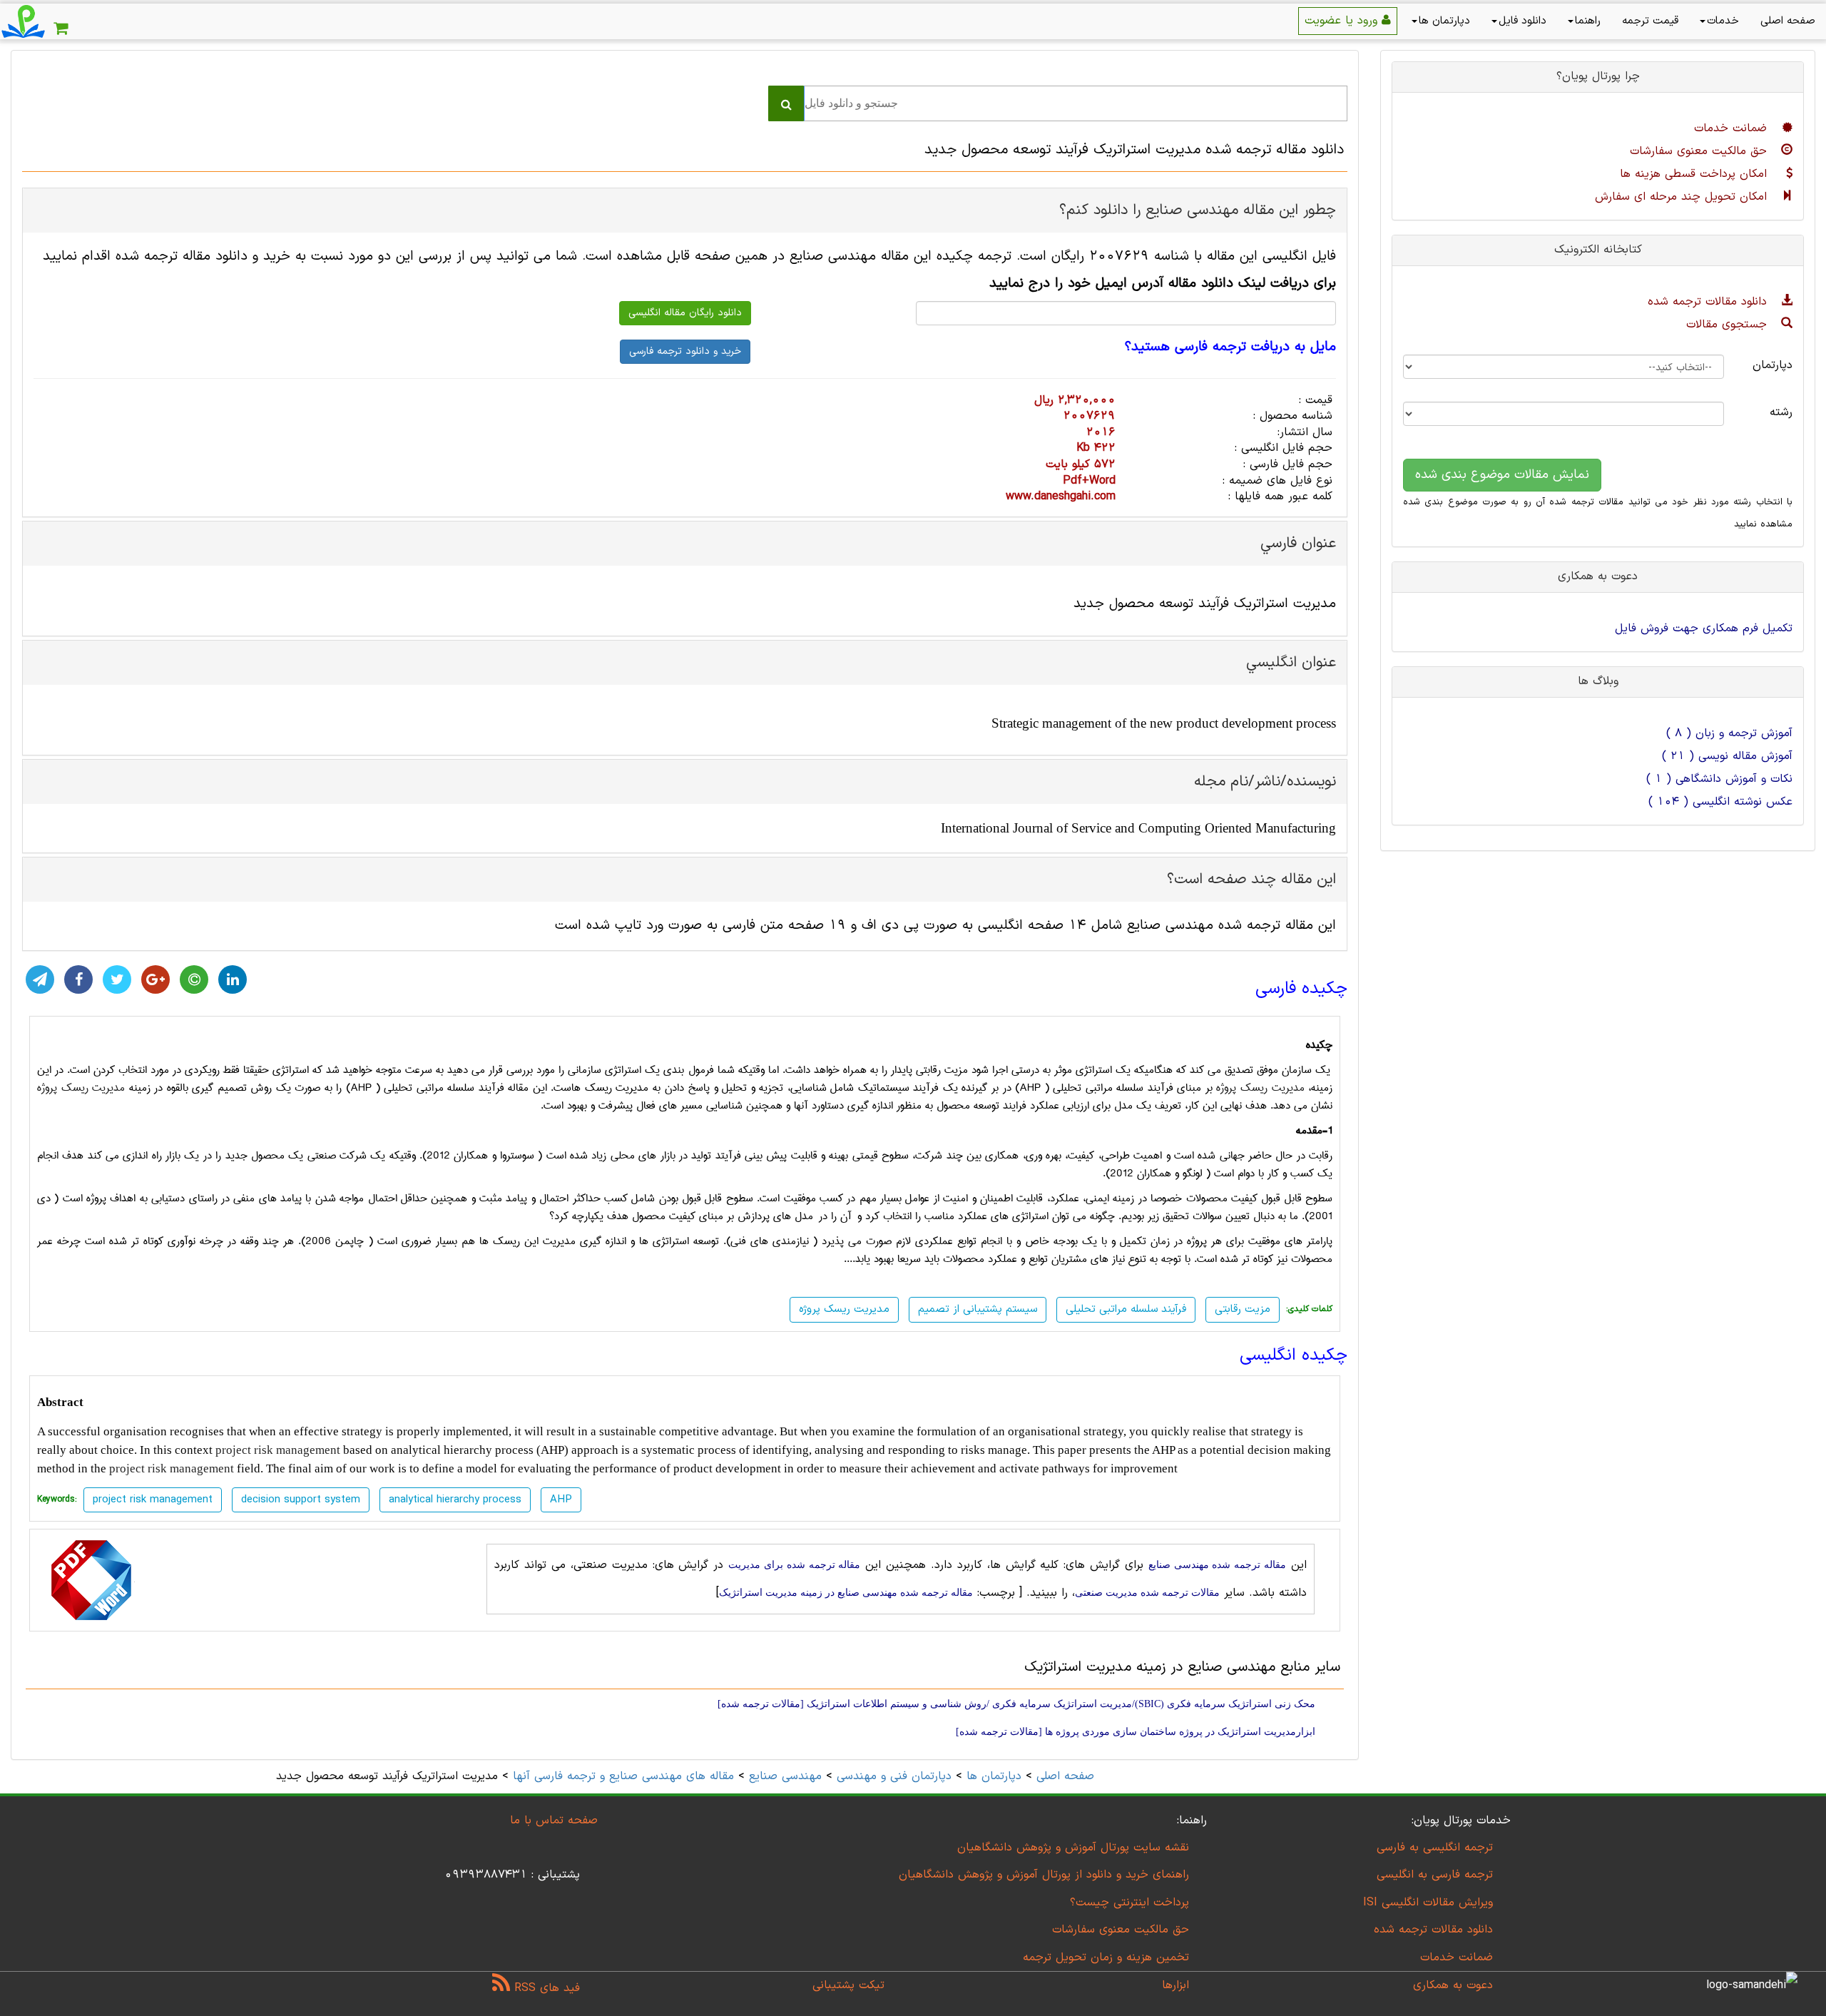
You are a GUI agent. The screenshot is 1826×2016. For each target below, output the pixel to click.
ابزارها (1175, 1985)
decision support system (301, 1500)
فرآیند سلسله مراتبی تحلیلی (1126, 1309)
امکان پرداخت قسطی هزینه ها (1695, 174)
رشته (1781, 412)
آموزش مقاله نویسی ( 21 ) (1727, 756)
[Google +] (155, 979)
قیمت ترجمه (1650, 21)
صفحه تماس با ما (554, 1821)
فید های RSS (545, 1988)
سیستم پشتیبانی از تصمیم (978, 1309)
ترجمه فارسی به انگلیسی (1435, 1875)
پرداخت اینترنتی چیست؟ (1129, 1903)
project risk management (278, 1450)
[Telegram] (40, 979)
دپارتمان (1773, 365)
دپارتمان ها (1444, 21)
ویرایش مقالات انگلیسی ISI (1428, 1903)
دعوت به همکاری (1453, 1985)
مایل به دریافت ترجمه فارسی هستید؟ (1230, 347)
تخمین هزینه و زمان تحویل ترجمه (1106, 1958)
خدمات (1723, 21)
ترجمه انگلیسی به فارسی (1435, 1848)
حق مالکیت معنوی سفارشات (1700, 151)
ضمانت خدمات (1733, 128)
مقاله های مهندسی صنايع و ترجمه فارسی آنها (621, 1776)
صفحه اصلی (1788, 21)
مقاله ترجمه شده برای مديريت (794, 1565)
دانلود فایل (1522, 21)
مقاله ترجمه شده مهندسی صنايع (1217, 1565)
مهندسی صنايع (785, 1776)
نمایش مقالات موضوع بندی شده (1502, 475)
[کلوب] (194, 979)
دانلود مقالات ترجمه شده (1709, 302)
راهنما (1588, 21)
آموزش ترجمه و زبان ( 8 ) (1729, 733)
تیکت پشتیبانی (848, 1985)
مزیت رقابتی (1243, 1309)
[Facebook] (78, 979)
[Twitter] (117, 979)
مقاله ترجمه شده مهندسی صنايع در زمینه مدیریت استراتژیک (846, 1593)
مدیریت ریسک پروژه (1260, 1088)
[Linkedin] (233, 979)
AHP (561, 1500)
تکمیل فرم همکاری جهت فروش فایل (1704, 628)
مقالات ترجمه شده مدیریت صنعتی (1147, 1593)
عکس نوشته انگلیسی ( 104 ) (1720, 802)
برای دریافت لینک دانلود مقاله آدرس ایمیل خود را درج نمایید (1163, 284)
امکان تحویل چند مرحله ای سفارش (1683, 197)
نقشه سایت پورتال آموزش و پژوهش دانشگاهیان (1073, 1848)
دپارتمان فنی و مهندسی (894, 1776)
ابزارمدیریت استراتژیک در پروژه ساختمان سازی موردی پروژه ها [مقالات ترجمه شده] (1136, 1732)
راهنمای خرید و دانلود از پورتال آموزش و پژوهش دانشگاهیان (1044, 1875)
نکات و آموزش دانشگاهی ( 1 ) (1719, 779)
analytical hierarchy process (455, 1500)
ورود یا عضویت (1343, 21)
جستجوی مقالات (1729, 325)
